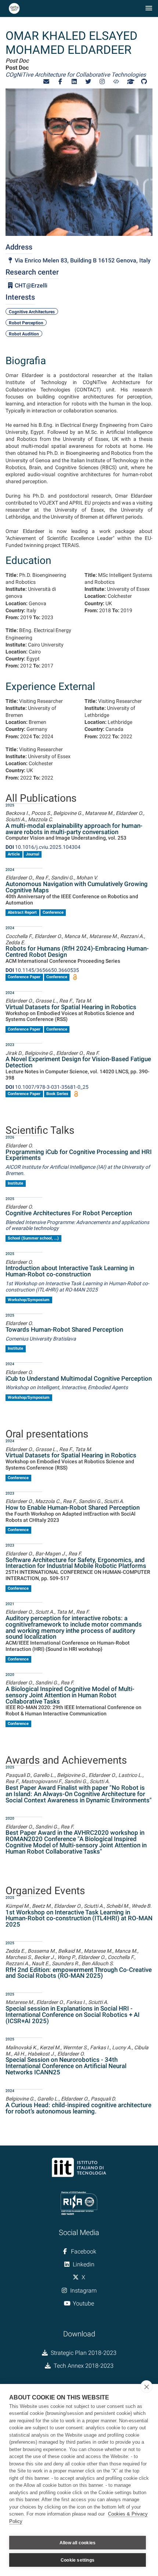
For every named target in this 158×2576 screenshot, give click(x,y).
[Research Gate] (116, 82)
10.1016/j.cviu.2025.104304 (43, 847)
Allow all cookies (78, 2543)
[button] (46, 82)
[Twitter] (88, 82)
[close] (146, 2387)
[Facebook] (60, 82)
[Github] (144, 82)
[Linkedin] (74, 82)
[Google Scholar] (130, 82)
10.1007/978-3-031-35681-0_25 (47, 1087)
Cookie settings (78, 2560)
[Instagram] (102, 82)
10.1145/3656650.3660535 (42, 970)
